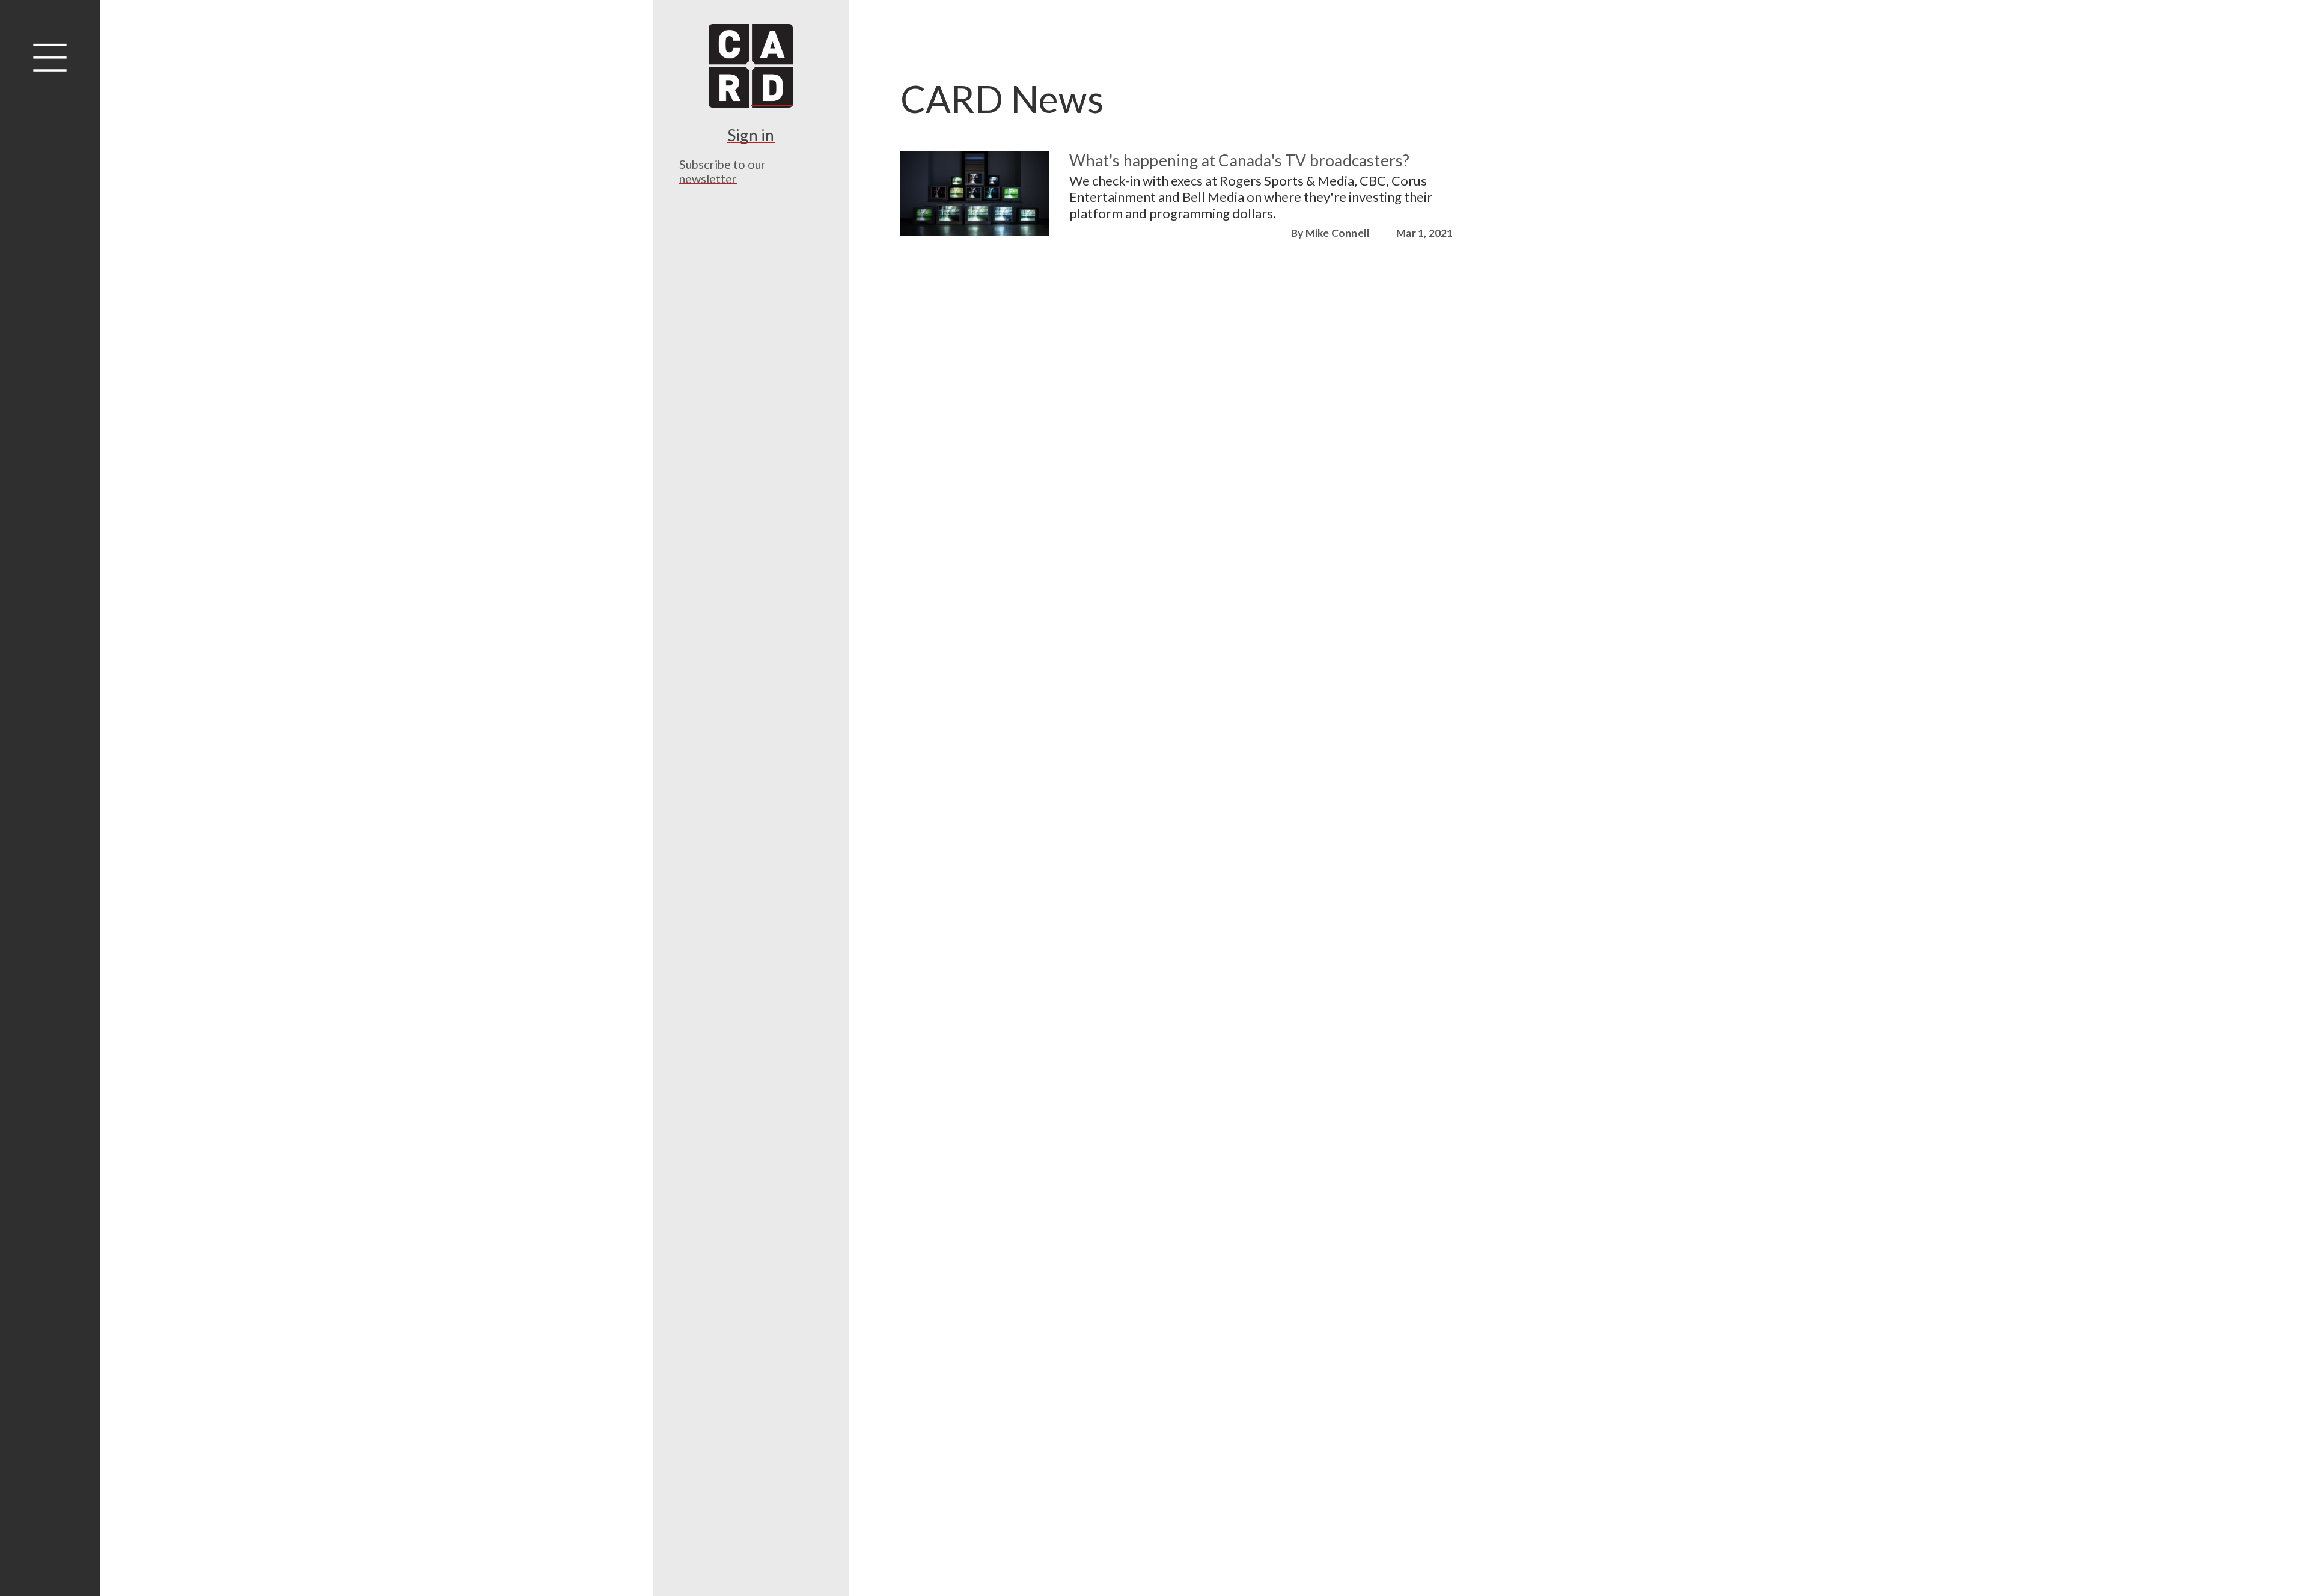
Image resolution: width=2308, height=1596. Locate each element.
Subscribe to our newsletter (722, 171)
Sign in (751, 135)
